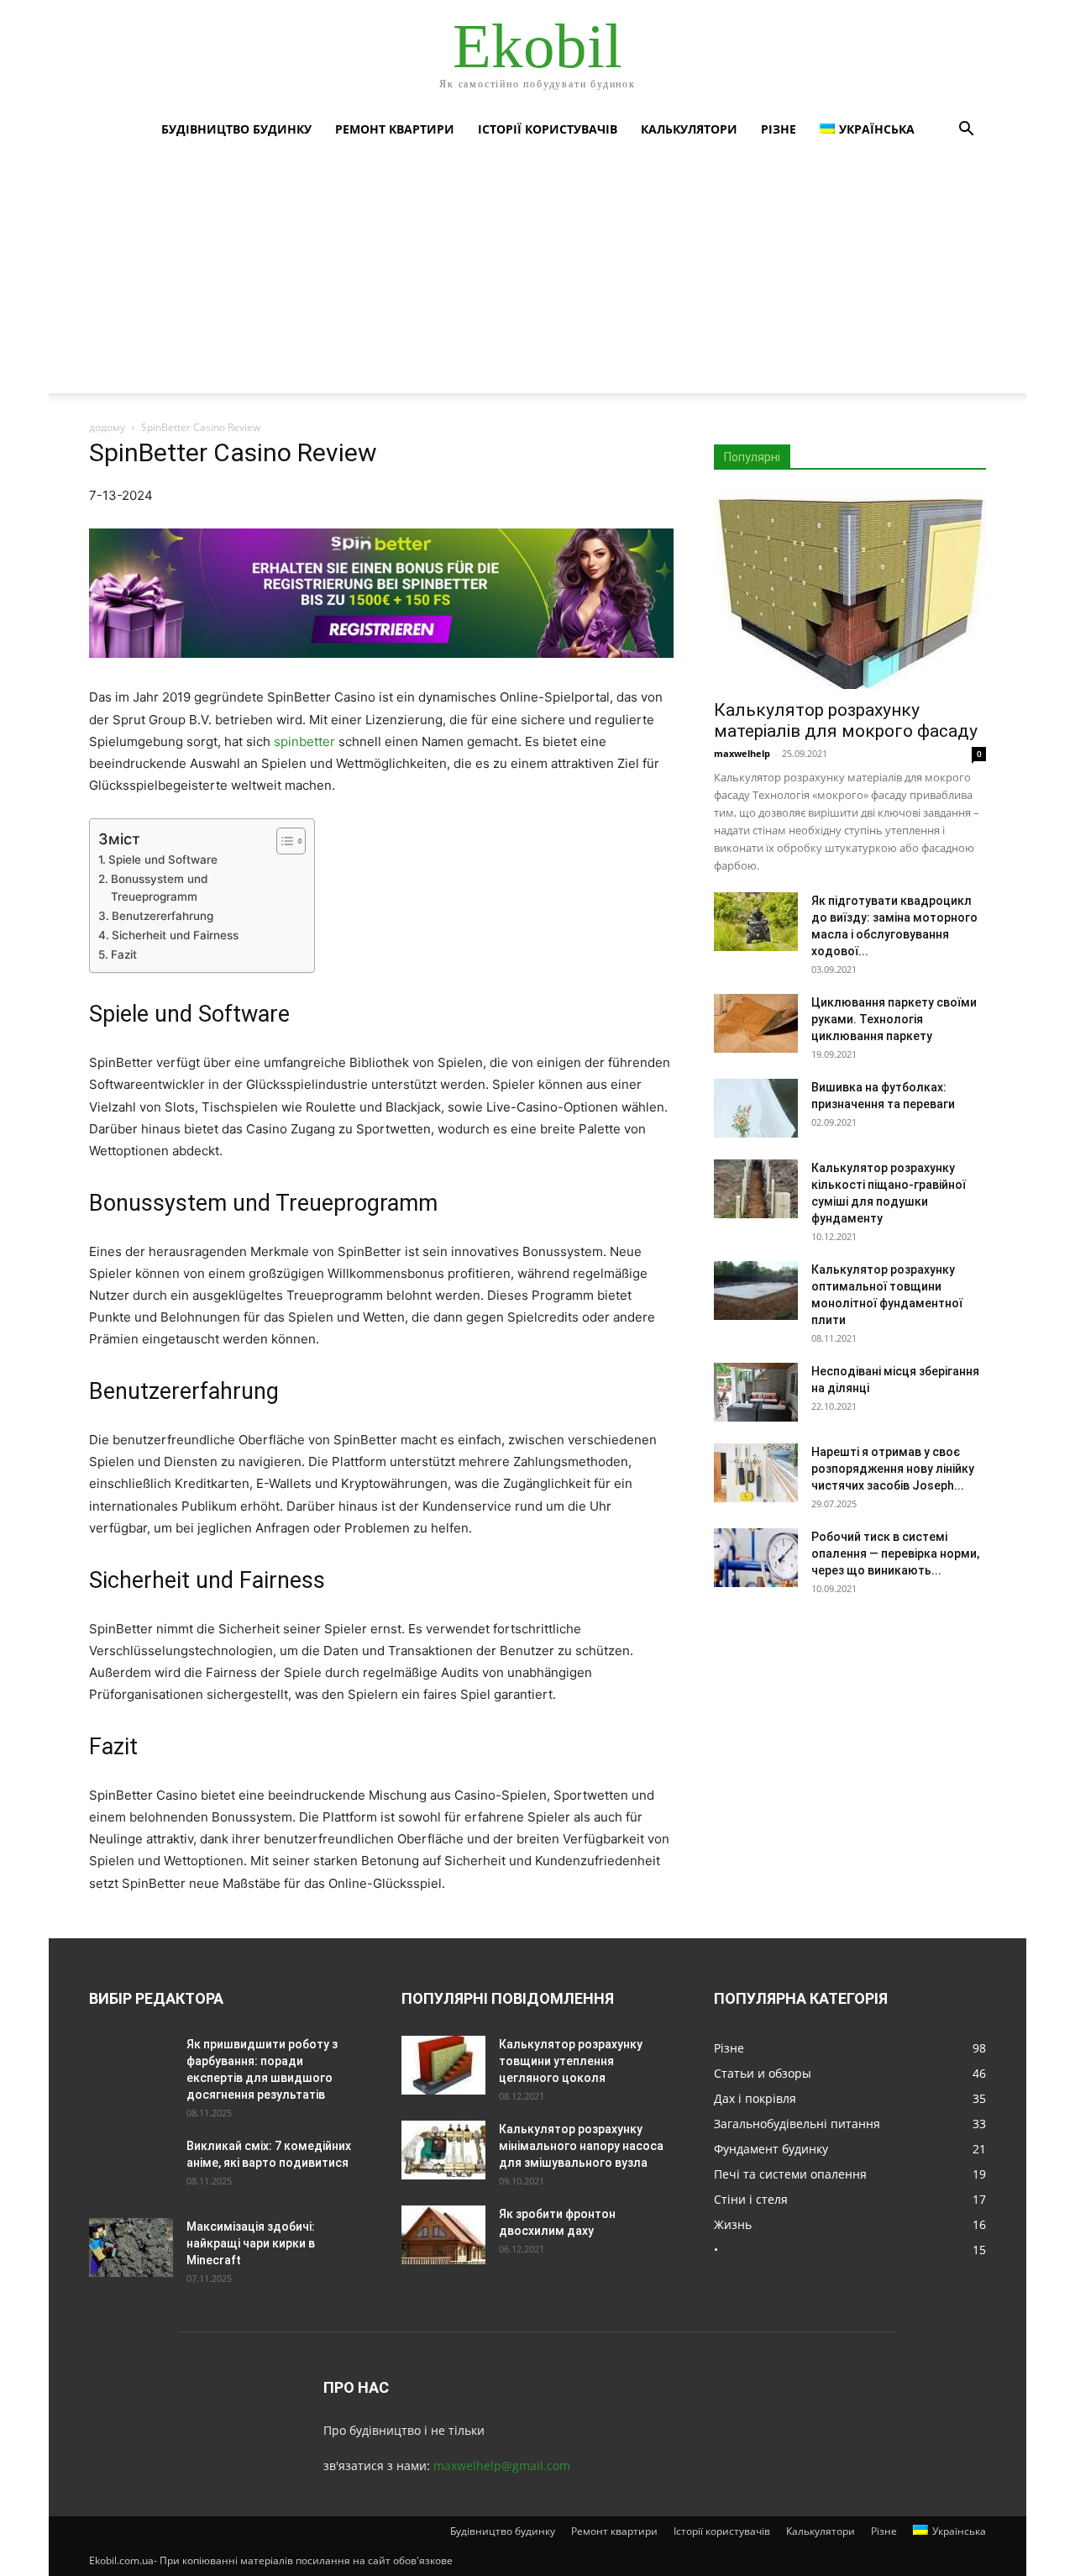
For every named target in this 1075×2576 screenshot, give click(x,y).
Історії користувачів (548, 129)
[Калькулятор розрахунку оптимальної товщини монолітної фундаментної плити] (756, 1291)
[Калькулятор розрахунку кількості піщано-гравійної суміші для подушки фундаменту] (756, 1189)
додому (107, 427)
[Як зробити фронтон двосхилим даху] (443, 2235)
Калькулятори (689, 129)
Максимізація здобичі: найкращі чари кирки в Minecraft (251, 2243)
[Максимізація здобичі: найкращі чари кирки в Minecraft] (131, 2247)
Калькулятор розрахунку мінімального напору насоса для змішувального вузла (581, 2146)
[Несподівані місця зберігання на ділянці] (756, 1392)
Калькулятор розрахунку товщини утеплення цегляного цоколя (571, 2061)
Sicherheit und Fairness (175, 935)
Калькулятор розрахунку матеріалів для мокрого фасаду (846, 720)
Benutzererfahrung (163, 916)
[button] (966, 131)
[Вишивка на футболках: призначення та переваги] (756, 1108)
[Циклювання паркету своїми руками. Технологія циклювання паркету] (756, 1023)
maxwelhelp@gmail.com (502, 2466)
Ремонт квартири (395, 129)
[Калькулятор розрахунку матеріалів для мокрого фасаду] (850, 590)
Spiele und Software (163, 860)
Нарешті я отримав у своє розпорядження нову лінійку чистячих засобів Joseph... (893, 1469)
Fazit (124, 954)
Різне (779, 129)
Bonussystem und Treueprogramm (159, 888)
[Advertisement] (537, 276)
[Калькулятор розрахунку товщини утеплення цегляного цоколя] (443, 2065)
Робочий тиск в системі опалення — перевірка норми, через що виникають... (895, 1553)
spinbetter (304, 741)
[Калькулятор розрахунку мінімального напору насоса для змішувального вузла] (443, 2150)
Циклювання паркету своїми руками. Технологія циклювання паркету (894, 1019)
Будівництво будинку (236, 129)
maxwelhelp (742, 753)
